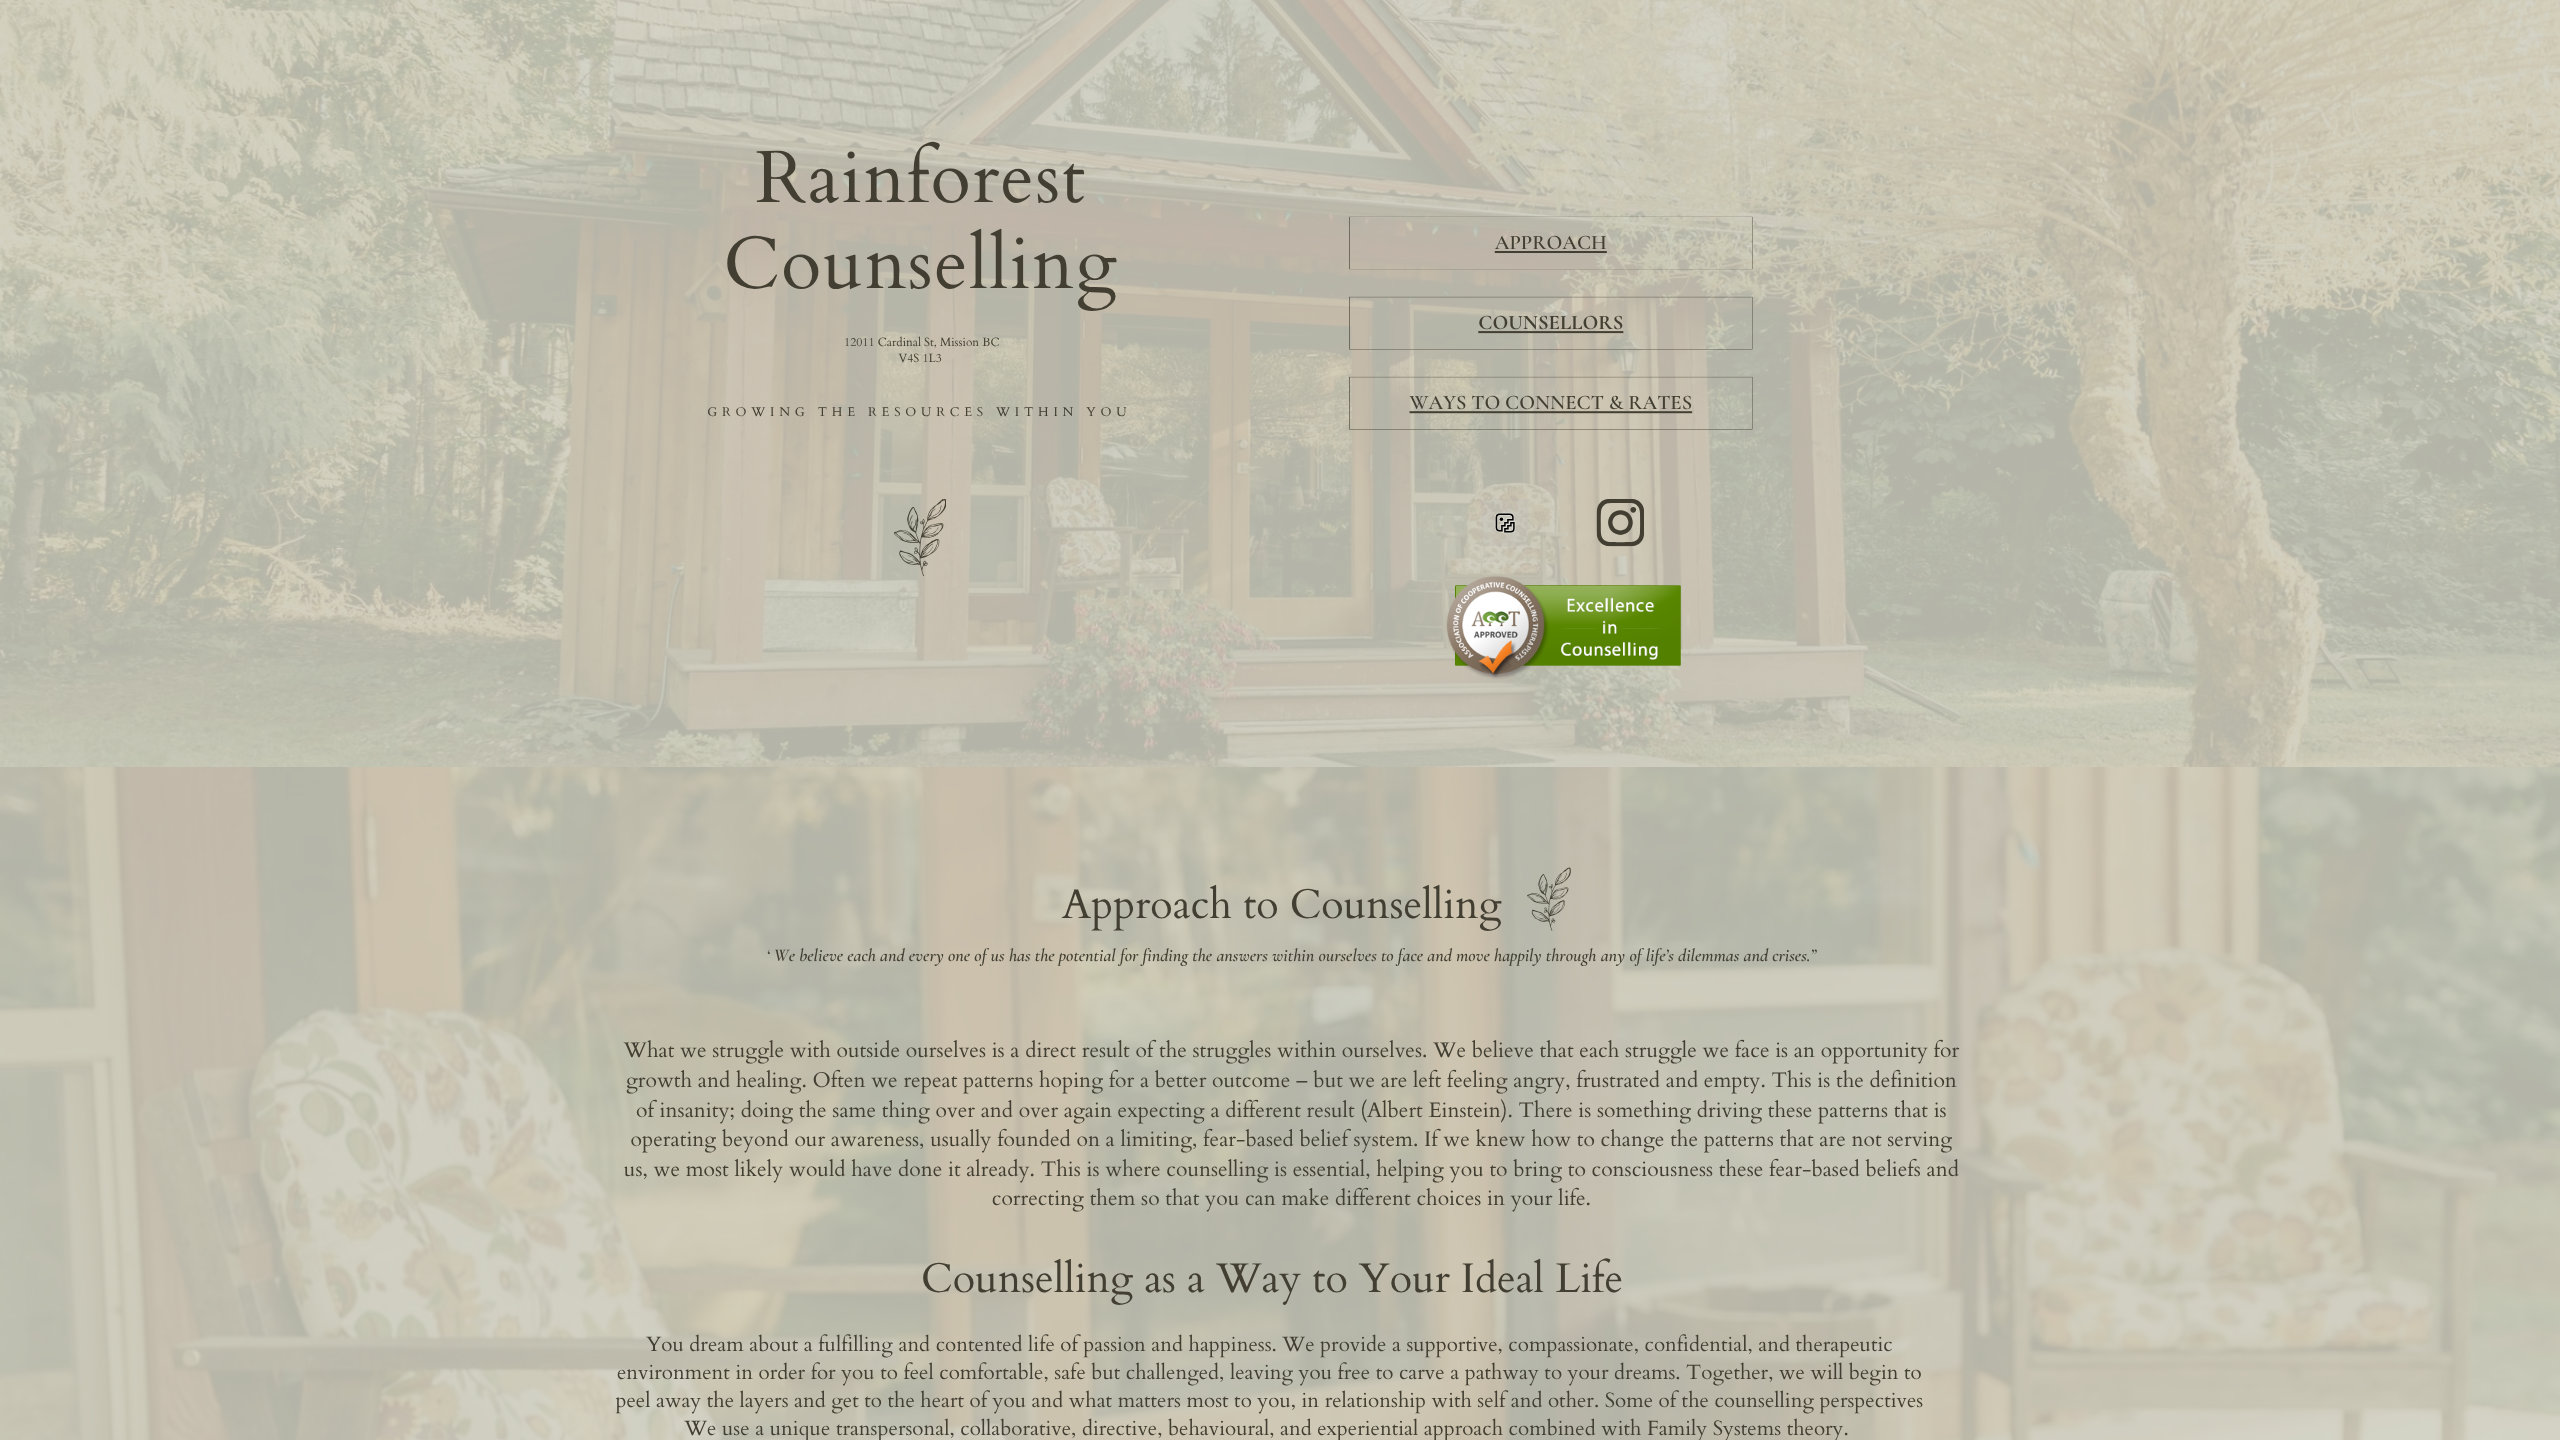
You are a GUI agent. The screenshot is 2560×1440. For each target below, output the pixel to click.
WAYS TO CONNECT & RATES (1551, 402)
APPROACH (1551, 242)
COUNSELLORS (1550, 322)
